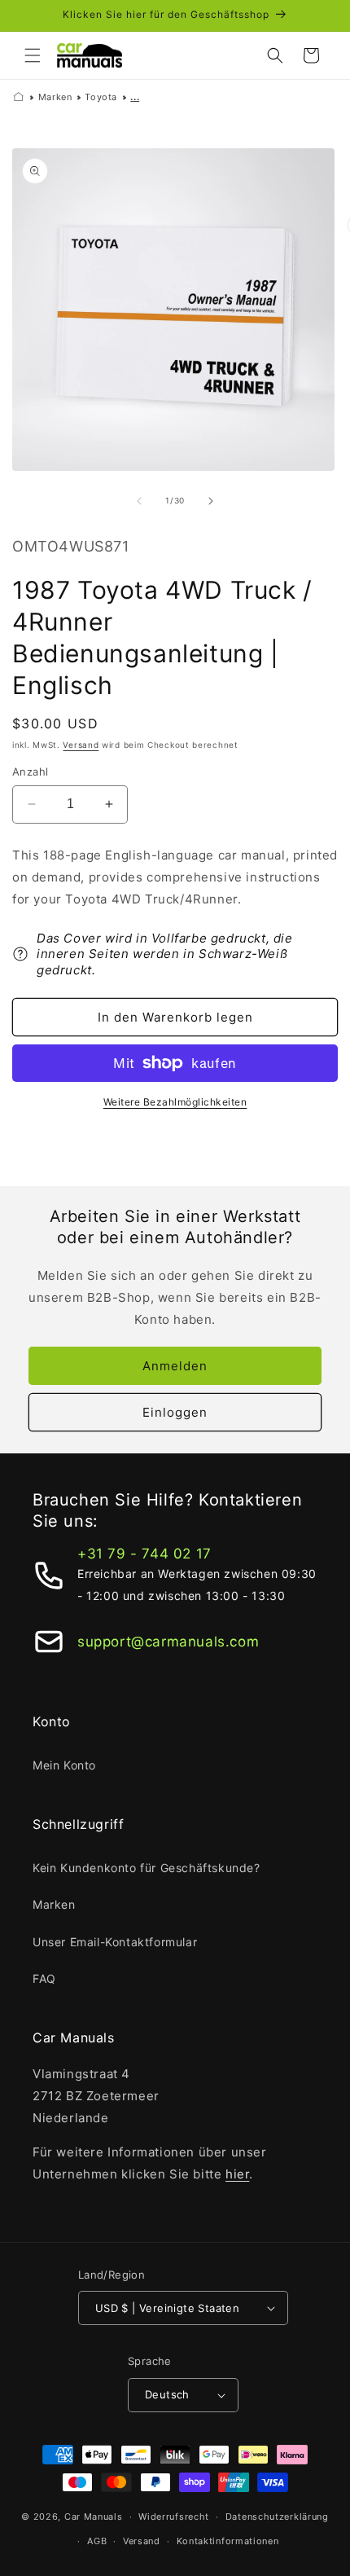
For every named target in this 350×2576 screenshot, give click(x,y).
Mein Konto (64, 1765)
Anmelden (175, 1366)
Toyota (101, 97)
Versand (81, 745)
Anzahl (30, 771)
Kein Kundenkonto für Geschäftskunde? (147, 1868)
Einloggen (175, 1412)
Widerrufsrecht (174, 2517)
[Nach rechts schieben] (211, 501)
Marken (55, 97)
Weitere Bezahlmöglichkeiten (175, 1102)
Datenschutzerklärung (277, 2517)
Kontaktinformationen (228, 2541)
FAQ (44, 1978)
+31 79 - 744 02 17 (144, 1554)
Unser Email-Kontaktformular (115, 1942)
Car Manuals (94, 2517)
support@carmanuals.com (168, 1642)
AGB (97, 2541)
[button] (33, 55)
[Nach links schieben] (139, 501)
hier (237, 2174)
